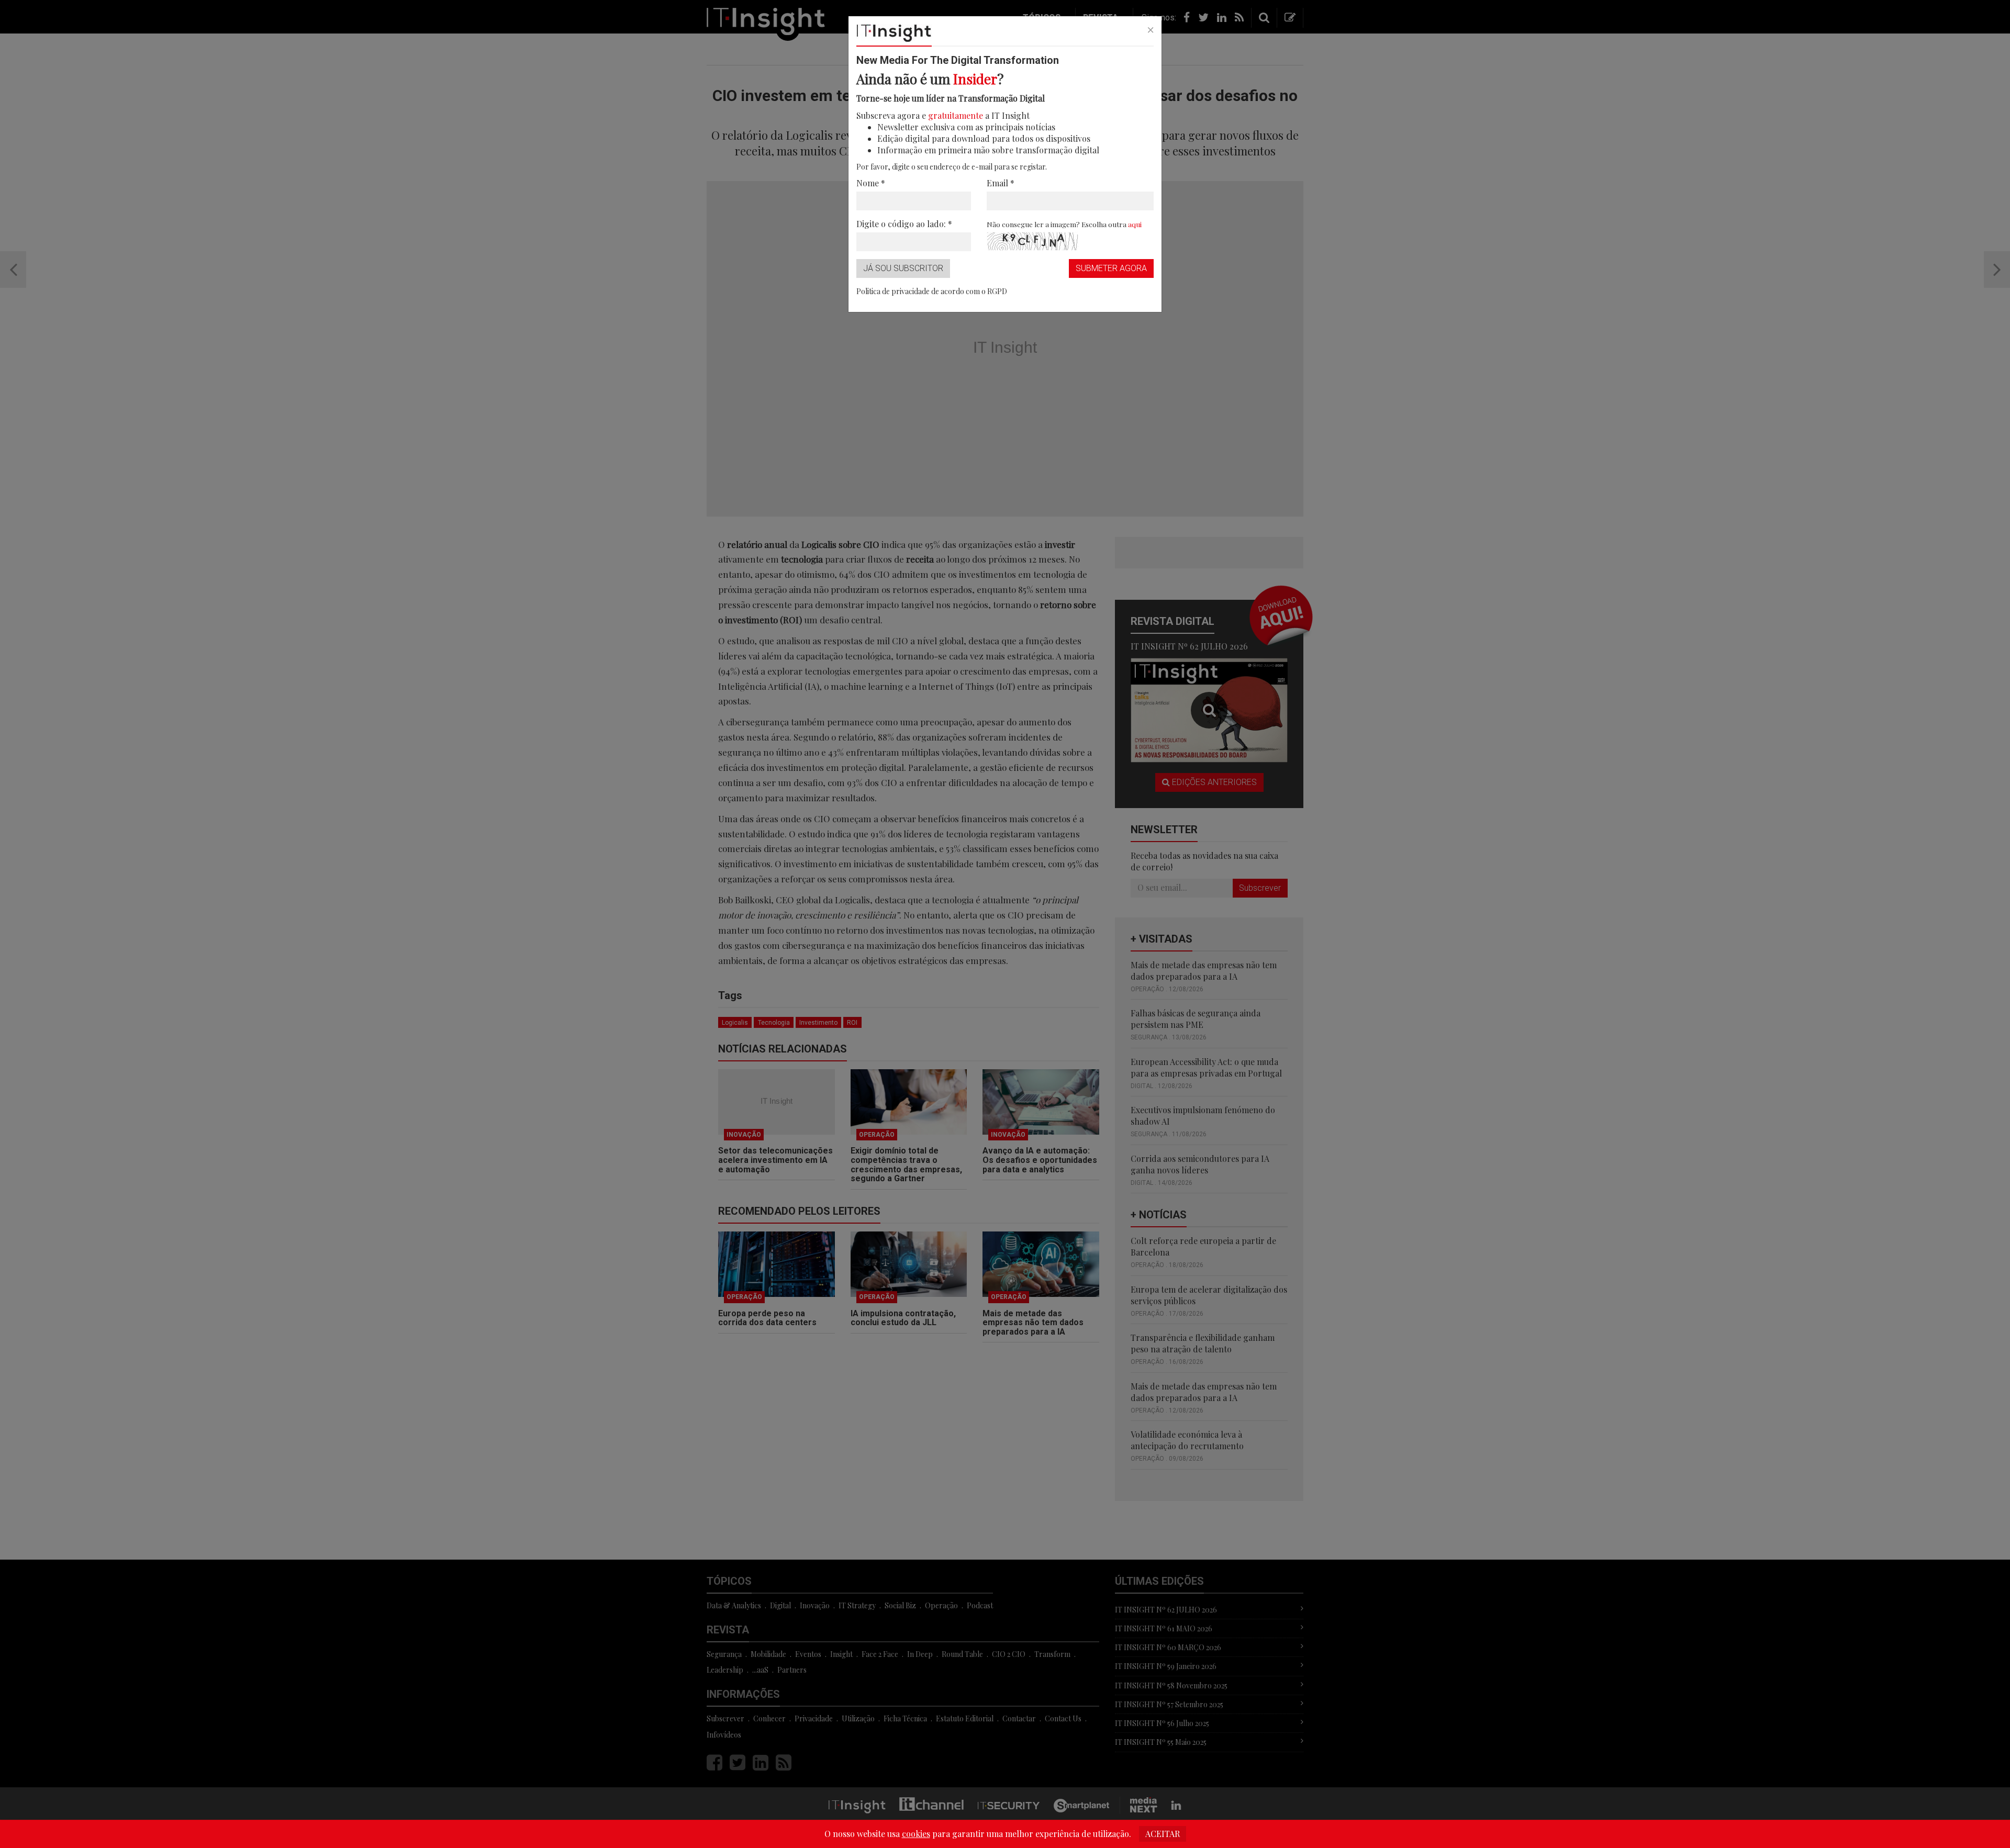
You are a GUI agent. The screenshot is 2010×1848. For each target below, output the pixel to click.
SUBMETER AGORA (1111, 268)
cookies (916, 1834)
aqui (1135, 224)
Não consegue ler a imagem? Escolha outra (1064, 224)
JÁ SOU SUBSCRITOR (903, 268)
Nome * (871, 183)
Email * (1001, 183)
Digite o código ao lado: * (904, 224)
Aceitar (1163, 1834)
